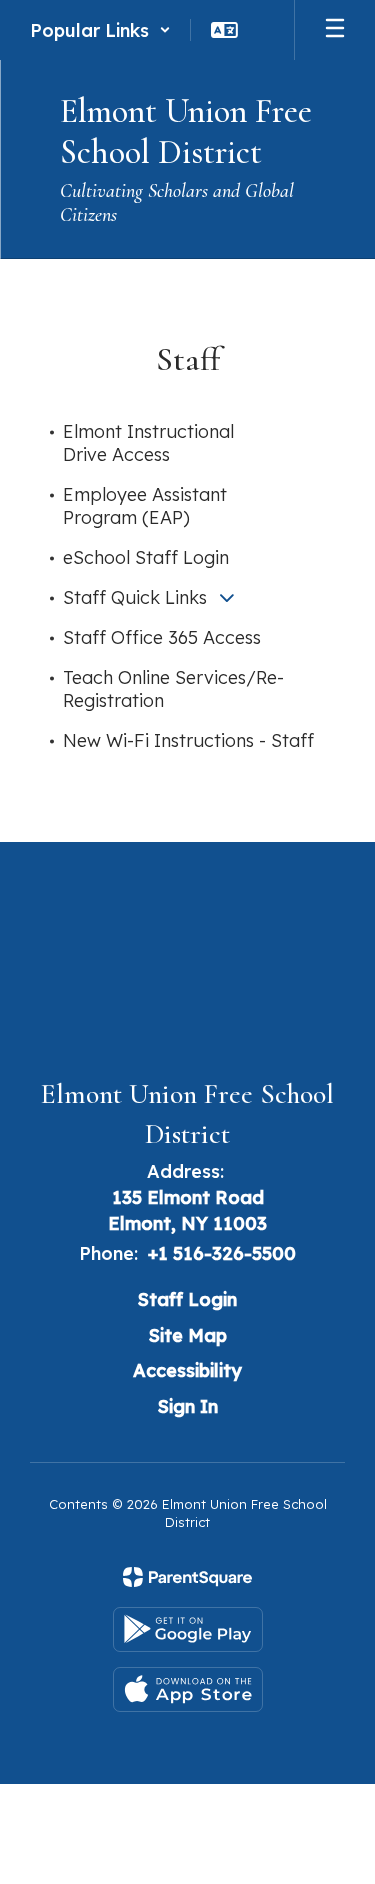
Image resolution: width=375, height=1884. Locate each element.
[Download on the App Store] (188, 1689)
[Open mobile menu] (335, 30)
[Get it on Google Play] (188, 1629)
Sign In (188, 1406)
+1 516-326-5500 (222, 1253)
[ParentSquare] (187, 1577)
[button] (100, 30)
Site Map (188, 1335)
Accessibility (187, 1370)
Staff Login (187, 1299)
